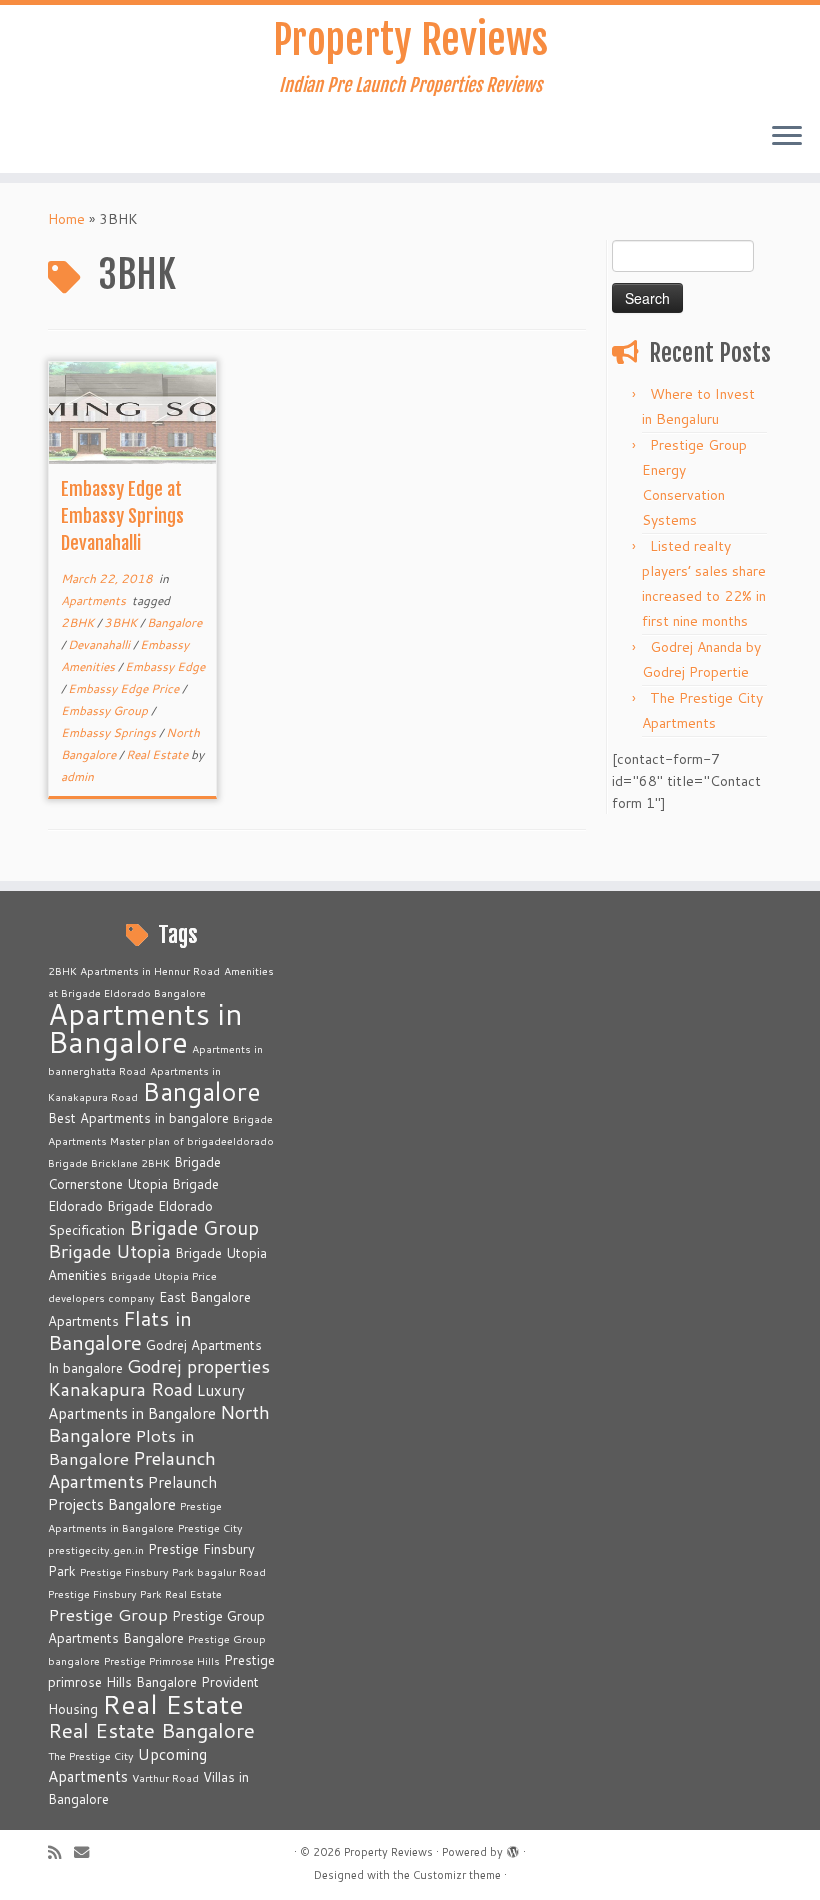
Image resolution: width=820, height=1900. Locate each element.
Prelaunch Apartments (132, 1469)
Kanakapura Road (120, 1389)
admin (77, 776)
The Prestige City (91, 1755)
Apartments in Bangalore (145, 1027)
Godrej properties (198, 1366)
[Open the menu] (787, 137)
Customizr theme (457, 1875)
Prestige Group (108, 1614)
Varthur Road (165, 1777)
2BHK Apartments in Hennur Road (134, 970)
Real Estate (158, 754)
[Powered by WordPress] (513, 1848)
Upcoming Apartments (127, 1765)
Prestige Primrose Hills (162, 1660)
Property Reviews (410, 40)
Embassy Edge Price (125, 688)
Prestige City (210, 1527)
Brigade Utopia (109, 1251)
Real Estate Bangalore (151, 1730)
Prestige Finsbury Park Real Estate (135, 1593)
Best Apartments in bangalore (138, 1118)
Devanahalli (100, 644)
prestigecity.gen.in (96, 1549)
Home (66, 219)
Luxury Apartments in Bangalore (146, 1401)
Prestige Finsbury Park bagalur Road (173, 1571)
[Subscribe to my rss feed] (61, 1852)
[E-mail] (88, 1852)
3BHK (122, 622)
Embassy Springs (110, 732)
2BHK (79, 622)
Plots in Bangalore (121, 1447)
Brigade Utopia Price (164, 1275)
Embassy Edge (165, 666)
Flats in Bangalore (120, 1330)
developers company (101, 1297)
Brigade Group (194, 1227)
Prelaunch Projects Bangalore (132, 1493)
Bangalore (174, 622)
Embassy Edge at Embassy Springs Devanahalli (122, 516)
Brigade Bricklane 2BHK (109, 1162)
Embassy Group (106, 710)
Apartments (95, 600)
